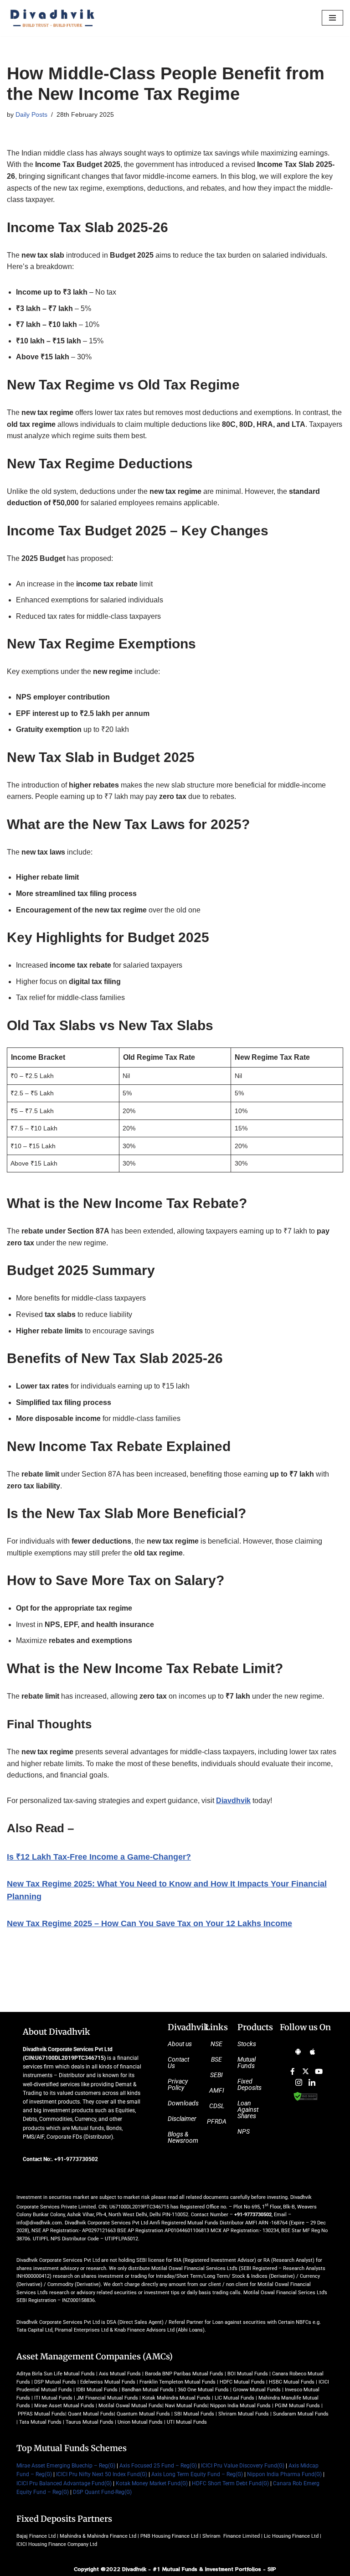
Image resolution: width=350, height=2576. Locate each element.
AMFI (217, 2090)
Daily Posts (31, 114)
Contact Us (178, 2063)
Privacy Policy (178, 2084)
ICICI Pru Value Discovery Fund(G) (243, 2466)
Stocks (247, 2044)
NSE (216, 2044)
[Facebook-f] (292, 2071)
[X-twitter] (305, 2071)
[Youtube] (319, 2071)
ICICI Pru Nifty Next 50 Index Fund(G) (102, 2474)
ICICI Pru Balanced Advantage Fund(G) (64, 2483)
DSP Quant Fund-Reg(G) (102, 2492)
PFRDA (217, 2121)
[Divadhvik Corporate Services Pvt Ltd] (52, 18)
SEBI (216, 2075)
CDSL (217, 2106)
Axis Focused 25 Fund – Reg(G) (158, 2466)
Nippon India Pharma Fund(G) (284, 2474)
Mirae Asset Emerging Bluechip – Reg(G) (66, 2466)
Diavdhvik (233, 1801)
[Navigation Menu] (332, 18)
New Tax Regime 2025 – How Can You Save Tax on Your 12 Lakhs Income (149, 1923)
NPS (244, 2131)
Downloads (183, 2103)
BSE (216, 2059)
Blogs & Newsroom (183, 2137)
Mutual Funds (247, 2063)
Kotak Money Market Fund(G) (152, 2483)
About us (180, 2044)
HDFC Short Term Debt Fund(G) (230, 2483)
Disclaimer (182, 2119)
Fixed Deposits (250, 2084)
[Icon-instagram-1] (299, 2082)
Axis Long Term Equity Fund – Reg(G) (197, 2474)
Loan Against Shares (248, 2110)
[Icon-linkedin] (312, 2082)
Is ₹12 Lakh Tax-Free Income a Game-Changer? (99, 1857)
